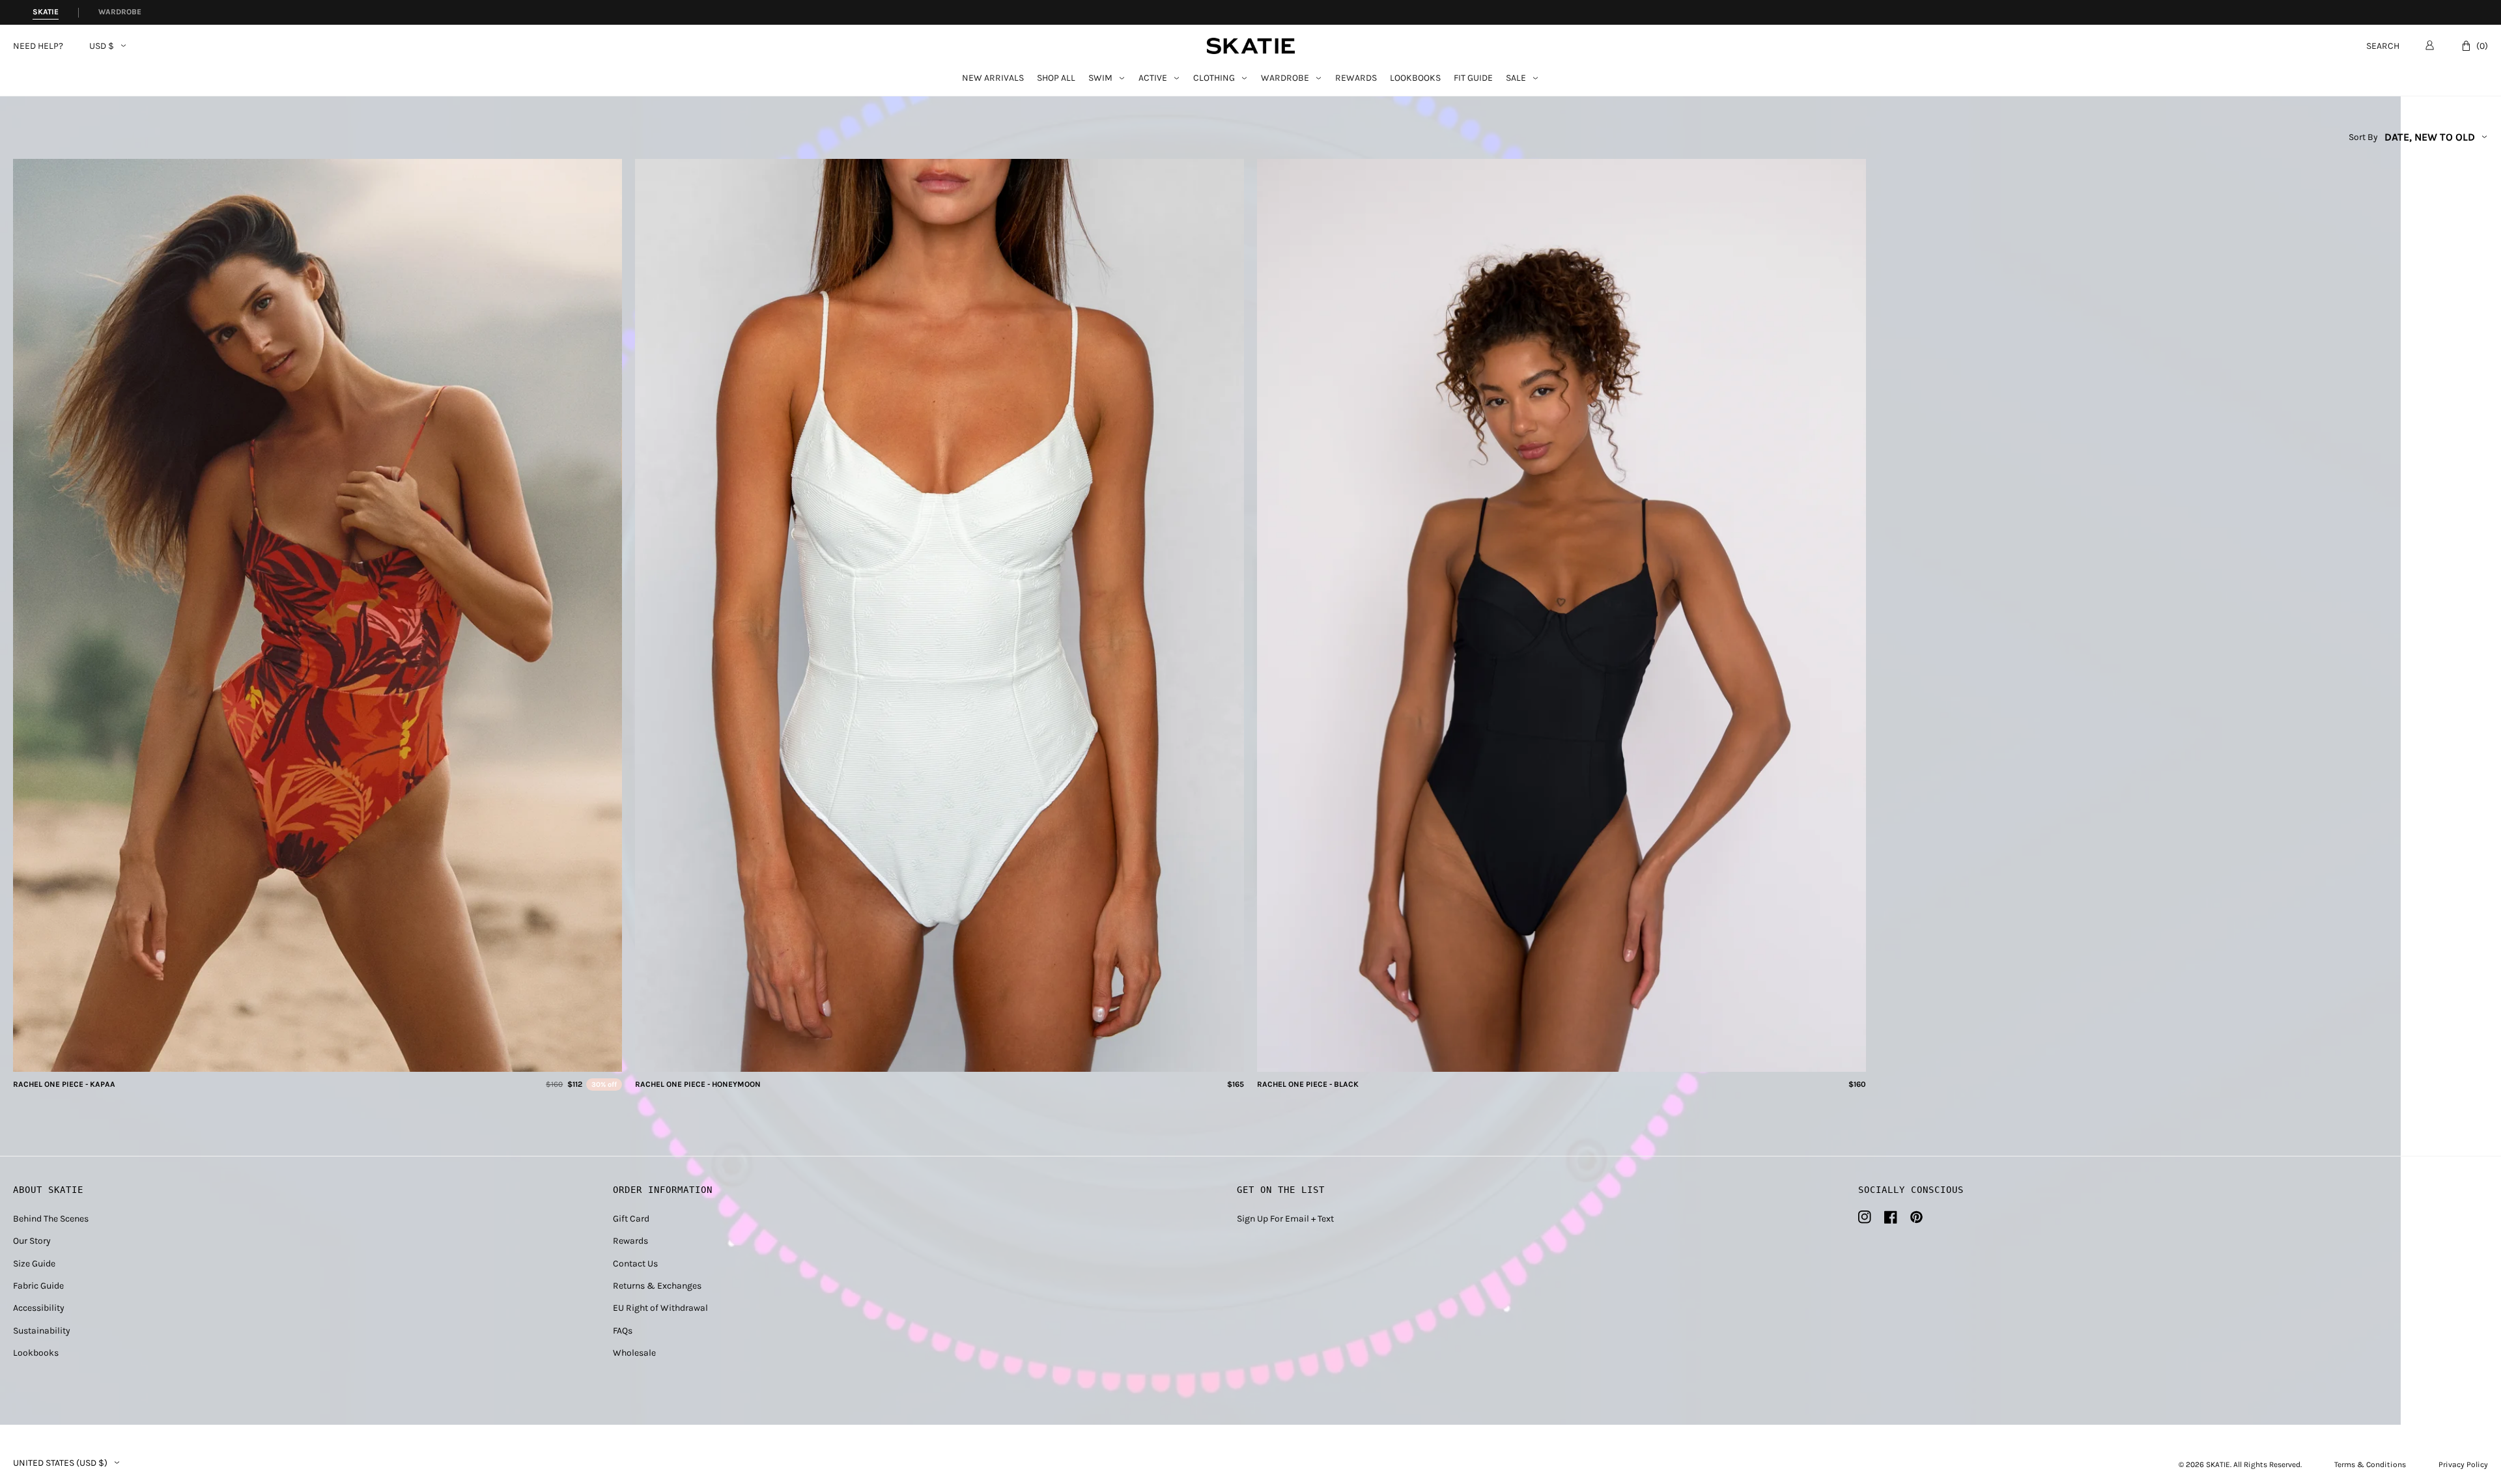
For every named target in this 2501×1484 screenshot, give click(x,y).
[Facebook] (1891, 1217)
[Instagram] (1865, 1217)
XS (284, 1058)
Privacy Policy (2463, 1464)
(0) (2482, 46)
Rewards (1356, 78)
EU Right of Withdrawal (660, 1308)
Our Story (32, 1241)
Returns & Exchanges (657, 1286)
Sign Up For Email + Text (1285, 1219)
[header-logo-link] (1251, 46)
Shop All (1056, 78)
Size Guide (34, 1264)
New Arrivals (993, 78)
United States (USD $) (60, 1463)
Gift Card (631, 1219)
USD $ (102, 46)
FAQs (623, 1331)
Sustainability (42, 1331)
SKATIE (2218, 1464)
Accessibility (39, 1308)
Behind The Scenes (51, 1219)
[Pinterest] (1916, 1217)
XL (352, 1058)
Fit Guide (1473, 78)
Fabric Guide (38, 1286)
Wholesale (634, 1353)
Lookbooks (1415, 78)
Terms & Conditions (2370, 1464)
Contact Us (635, 1264)
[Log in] (2430, 45)
